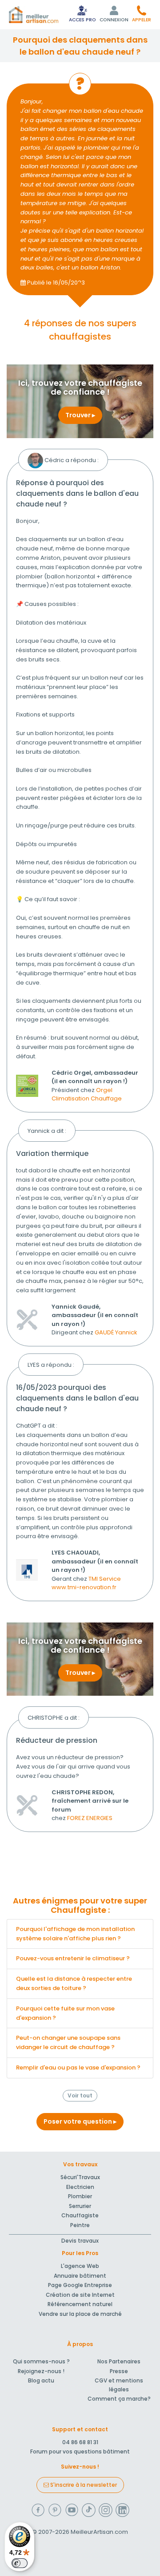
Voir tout (80, 2095)
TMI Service (105, 1579)
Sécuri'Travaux (80, 2177)
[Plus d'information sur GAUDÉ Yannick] (27, 1319)
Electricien (80, 2187)
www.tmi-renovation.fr (84, 1587)
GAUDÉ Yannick (116, 1332)
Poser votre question (78, 2121)
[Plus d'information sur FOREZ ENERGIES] (27, 1805)
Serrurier (80, 2206)
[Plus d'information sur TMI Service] (27, 1570)
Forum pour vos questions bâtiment (80, 2451)
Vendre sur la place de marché (80, 2314)
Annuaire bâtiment (80, 2276)
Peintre (80, 2225)
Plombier (80, 2196)
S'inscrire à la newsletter (83, 2485)
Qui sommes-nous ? (41, 2361)
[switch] (20, 2563)
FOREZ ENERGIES (90, 1818)
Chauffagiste (80, 2215)
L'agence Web (80, 2266)
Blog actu (41, 2380)
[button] (142, 14)
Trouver (79, 415)
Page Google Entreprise (80, 2285)
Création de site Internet (80, 2295)
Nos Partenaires (119, 2361)
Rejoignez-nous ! (41, 2371)
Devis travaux (80, 2241)
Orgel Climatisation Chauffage (87, 1094)
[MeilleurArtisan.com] (34, 15)
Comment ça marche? (119, 2399)
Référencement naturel (80, 2304)
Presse (119, 2371)
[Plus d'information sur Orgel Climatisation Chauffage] (27, 1085)
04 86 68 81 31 (80, 2442)
